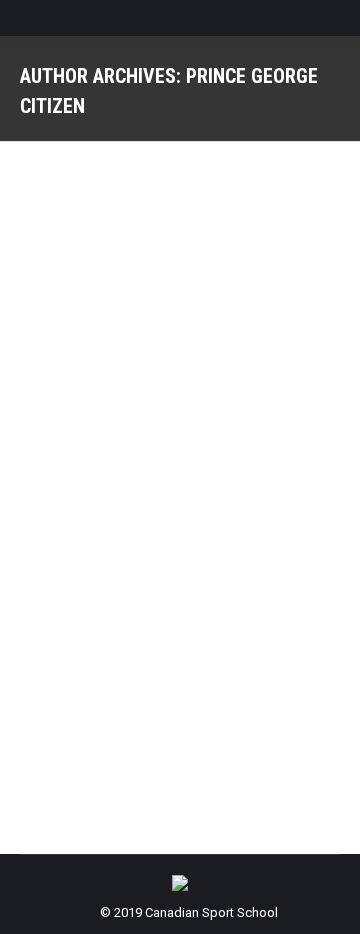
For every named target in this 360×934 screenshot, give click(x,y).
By (226, 503)
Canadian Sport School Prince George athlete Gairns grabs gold (167, 437)
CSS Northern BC (93, 503)
